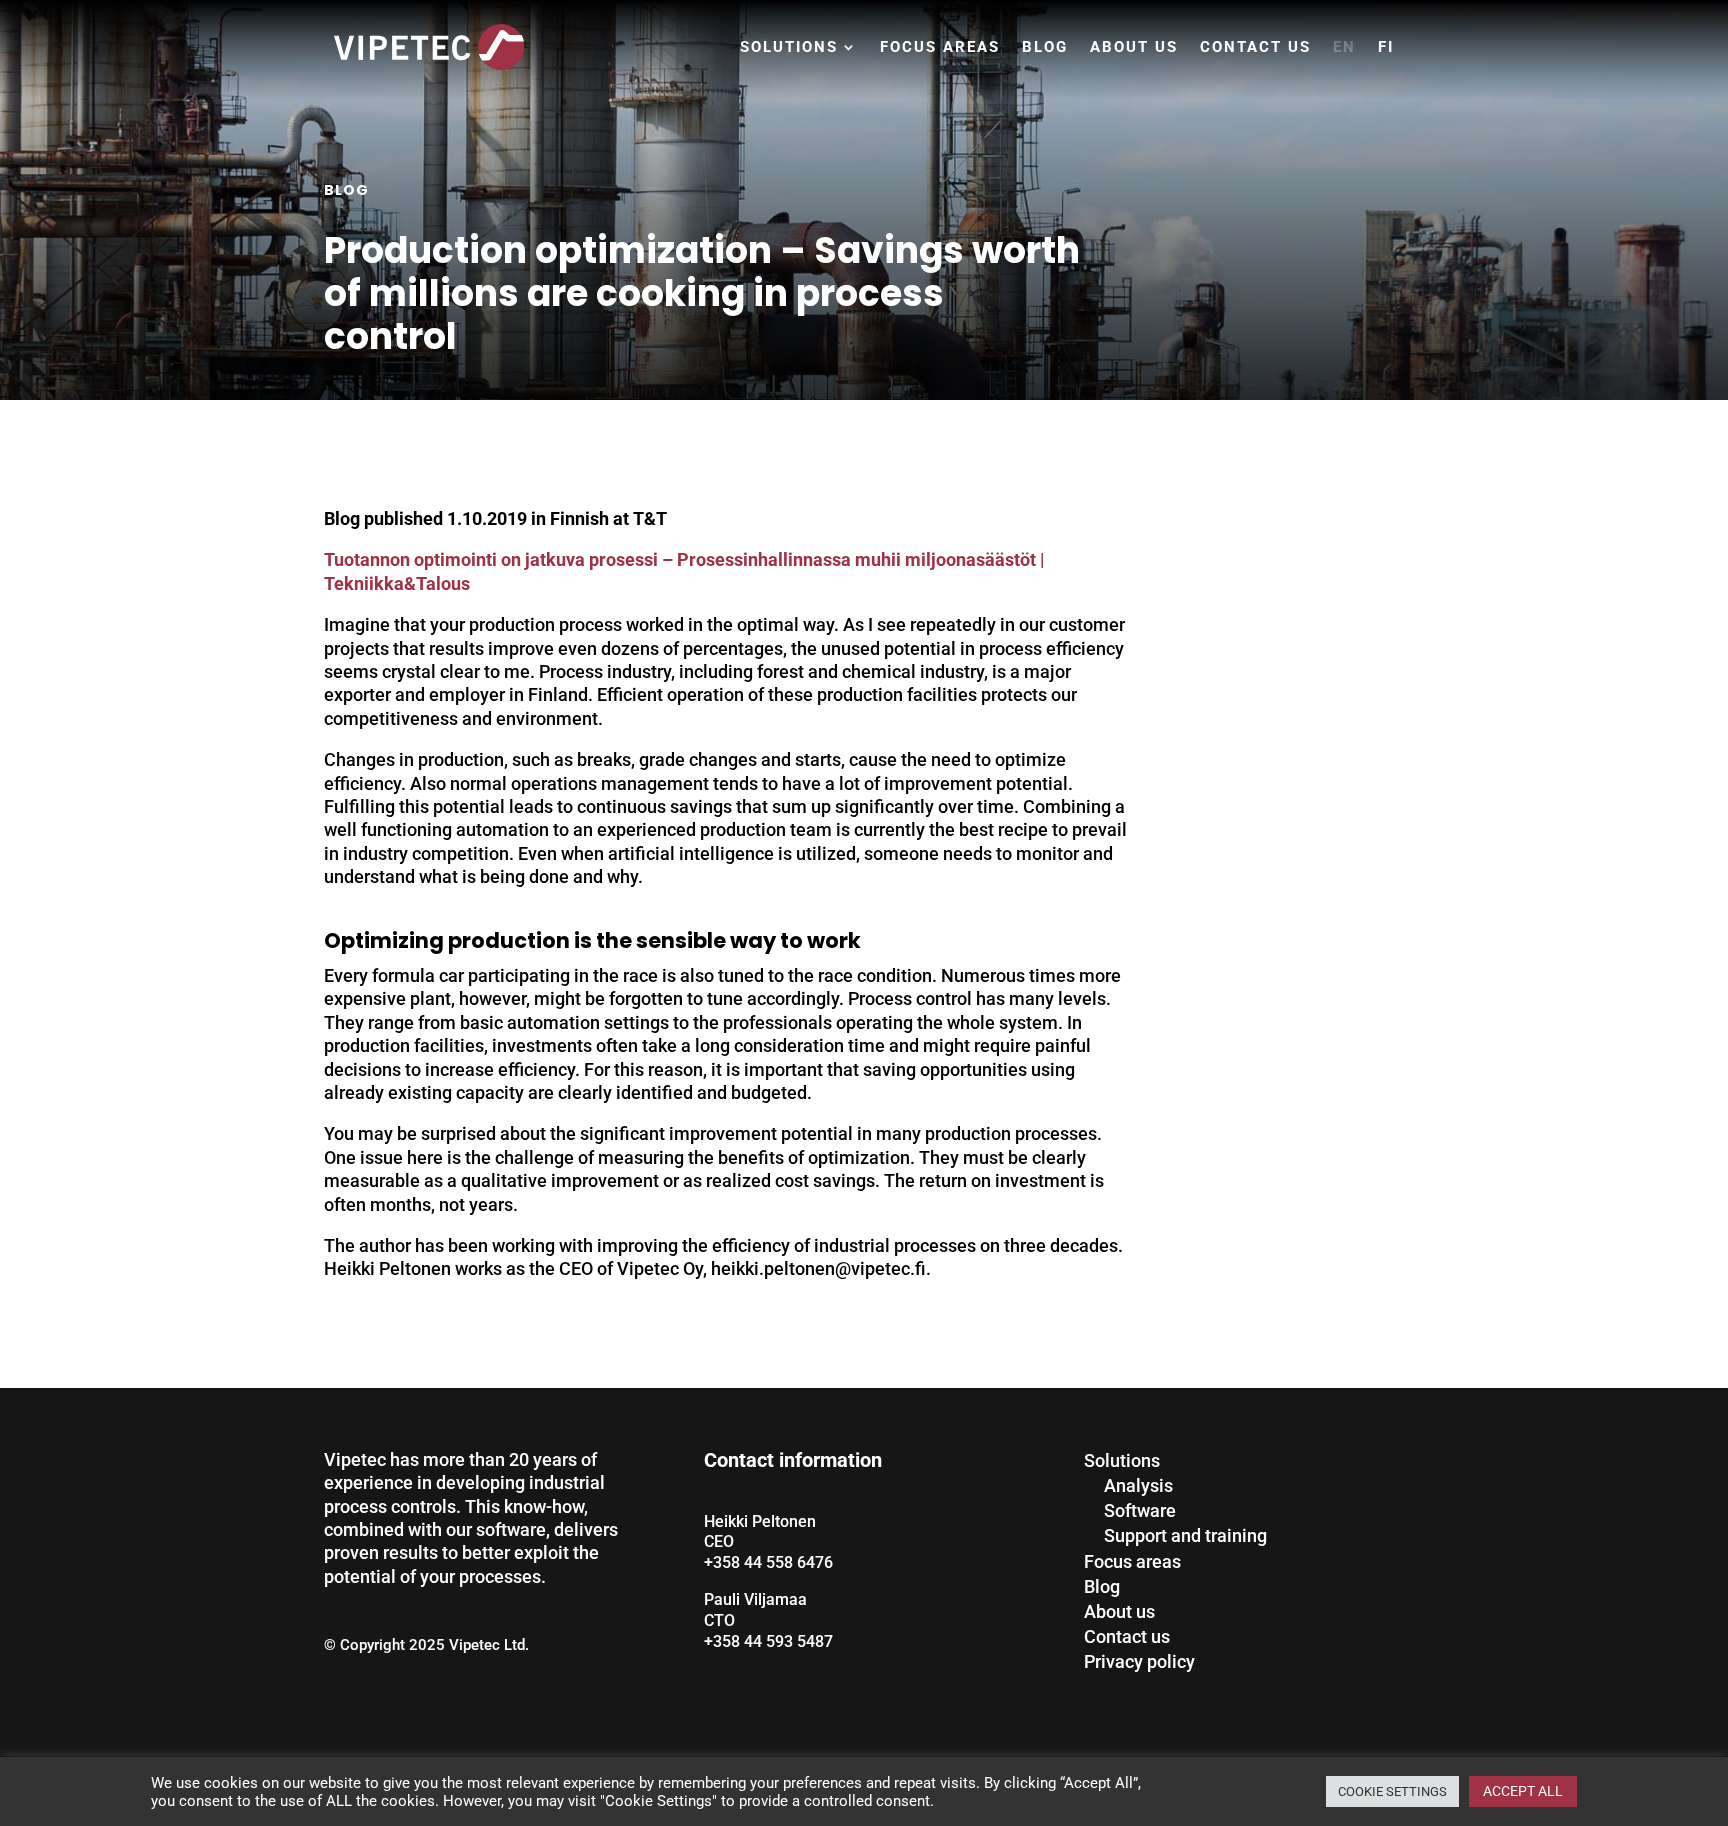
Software (1140, 1510)
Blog (1045, 47)
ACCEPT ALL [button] (1523, 1791)
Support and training (1185, 1535)
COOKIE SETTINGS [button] (1392, 1791)
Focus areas (940, 47)
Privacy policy (1139, 1661)
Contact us (1255, 47)
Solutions (789, 47)
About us (1134, 47)
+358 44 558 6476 (768, 1562)
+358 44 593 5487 (768, 1641)
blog (346, 190)
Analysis (1138, 1485)
